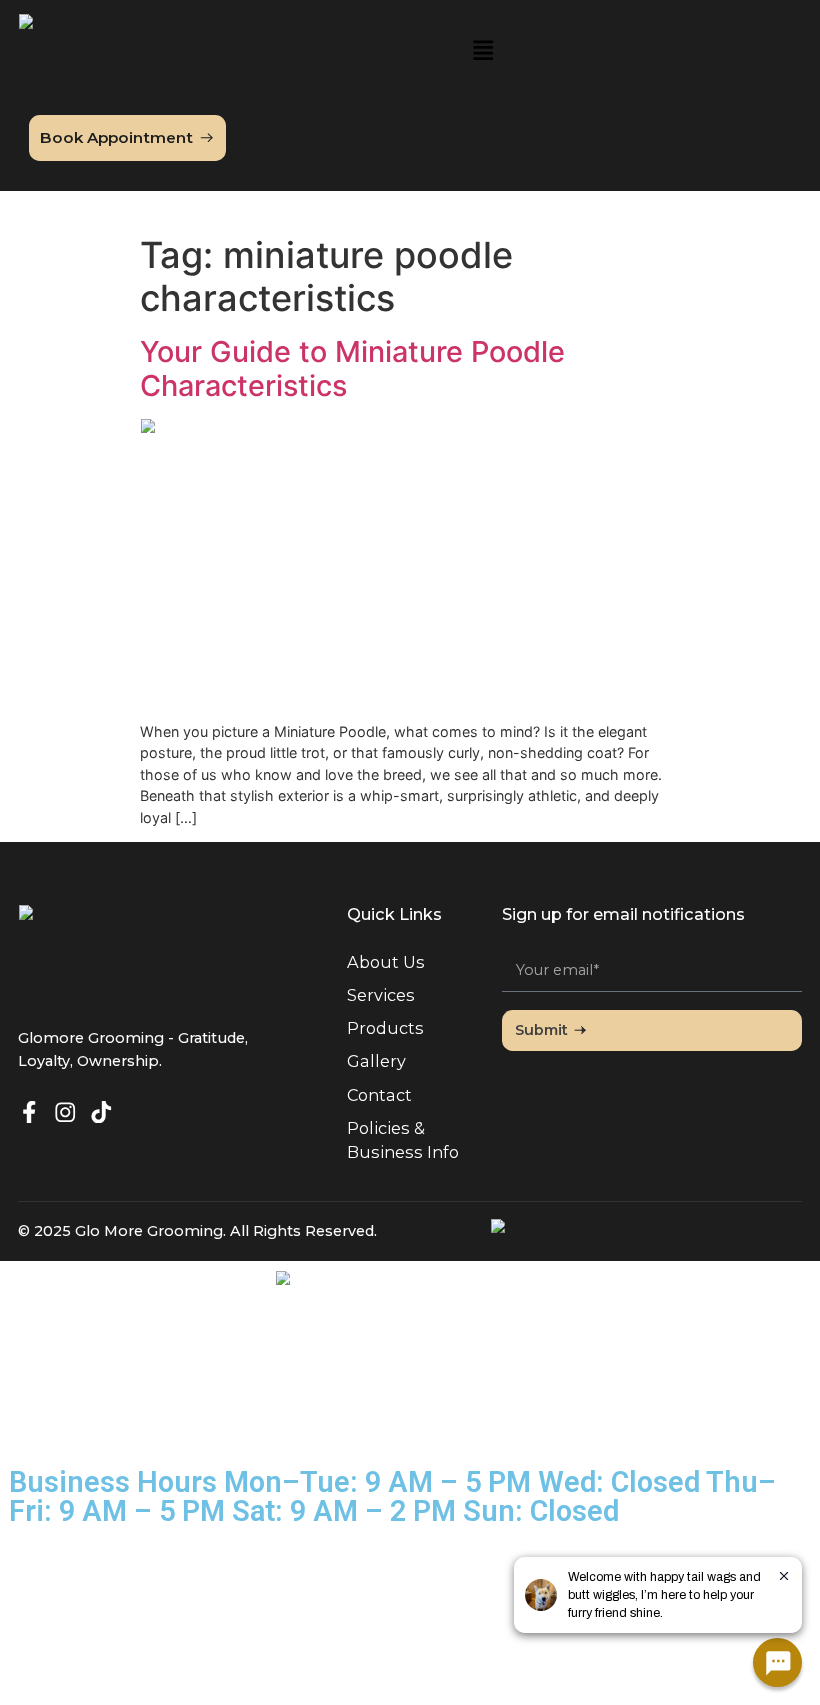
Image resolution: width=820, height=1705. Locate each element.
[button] (483, 52)
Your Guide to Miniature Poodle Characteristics (352, 369)
